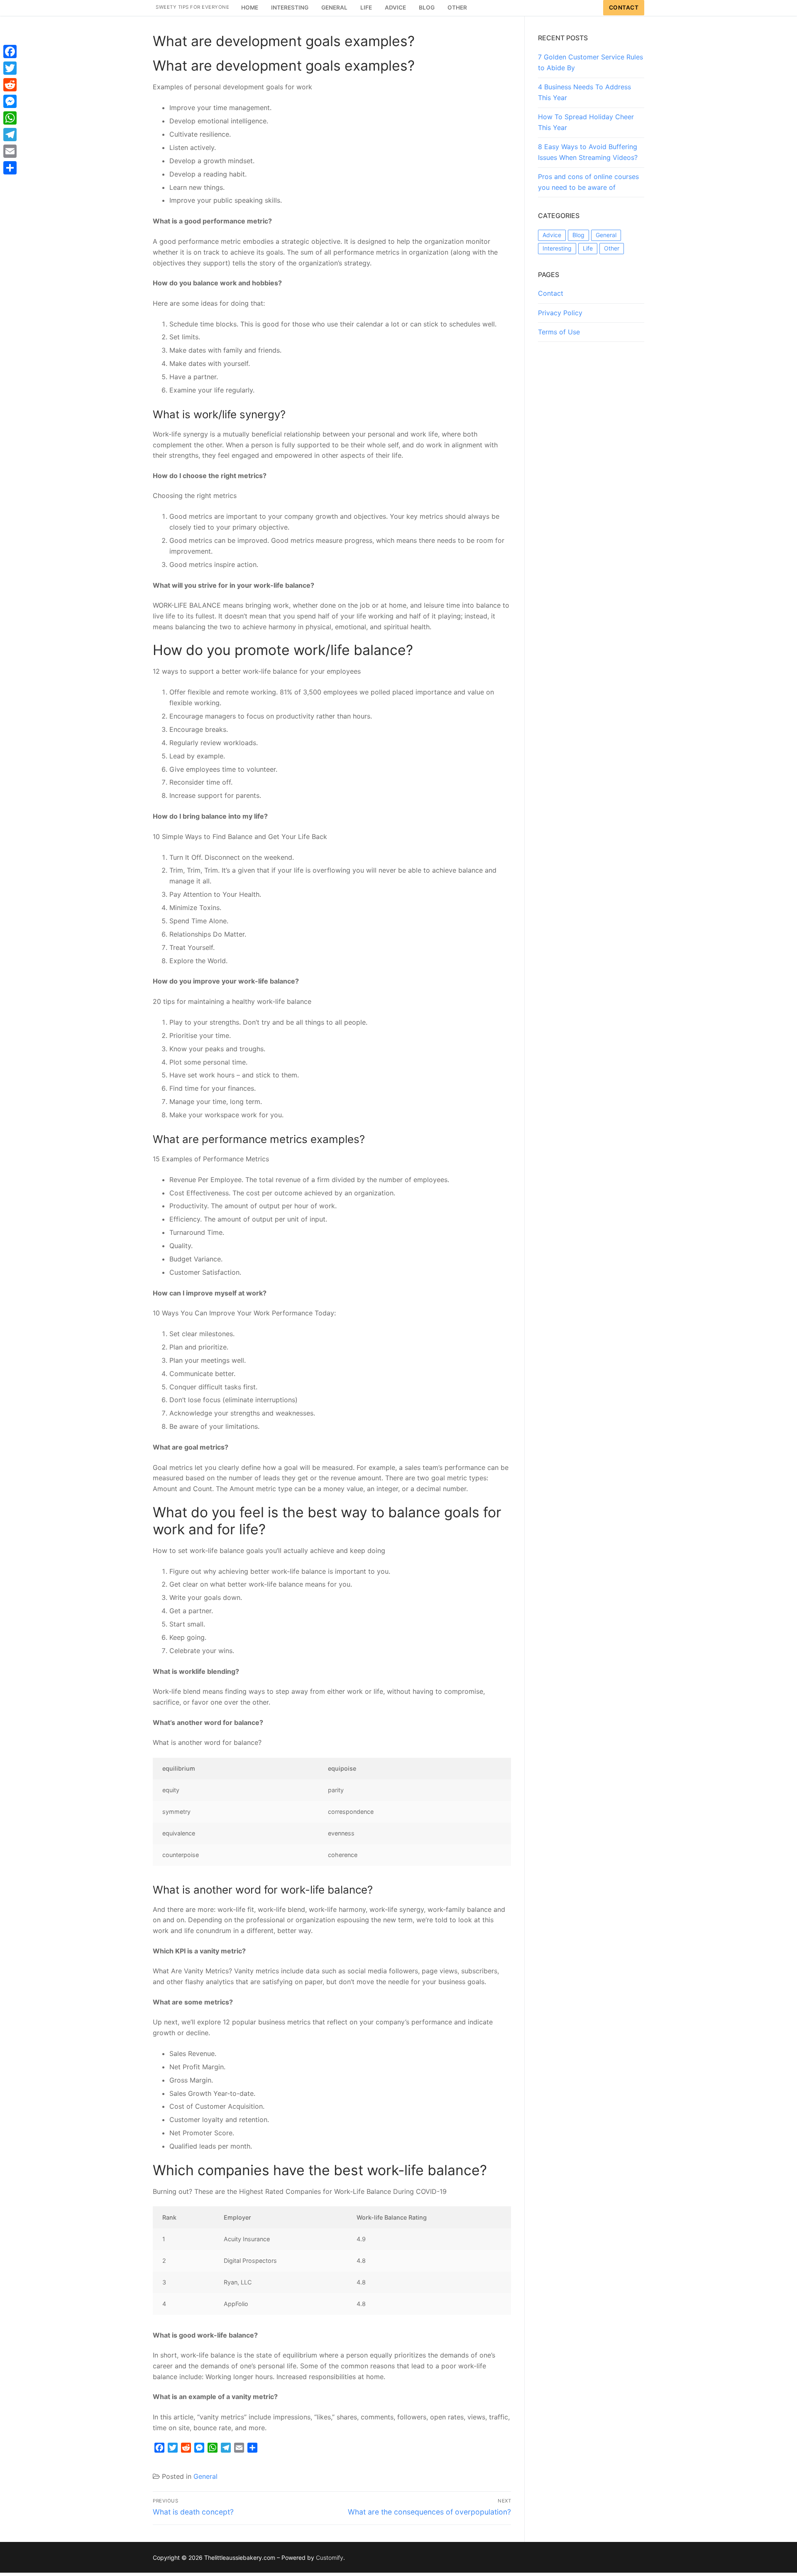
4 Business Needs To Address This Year (584, 92)
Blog (578, 235)
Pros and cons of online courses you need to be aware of (588, 182)
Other (612, 248)
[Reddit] (10, 85)
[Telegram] (10, 135)
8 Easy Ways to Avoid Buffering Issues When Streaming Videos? (588, 152)
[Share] (10, 168)
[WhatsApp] (10, 118)
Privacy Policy (560, 313)
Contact (624, 7)
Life (588, 248)
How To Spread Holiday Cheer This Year (586, 122)
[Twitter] (10, 68)
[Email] (10, 151)
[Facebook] (10, 52)
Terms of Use (559, 332)
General (205, 2476)
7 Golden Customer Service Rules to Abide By (590, 62)
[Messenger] (10, 101)
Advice (552, 235)
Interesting (557, 248)
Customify (330, 2558)
